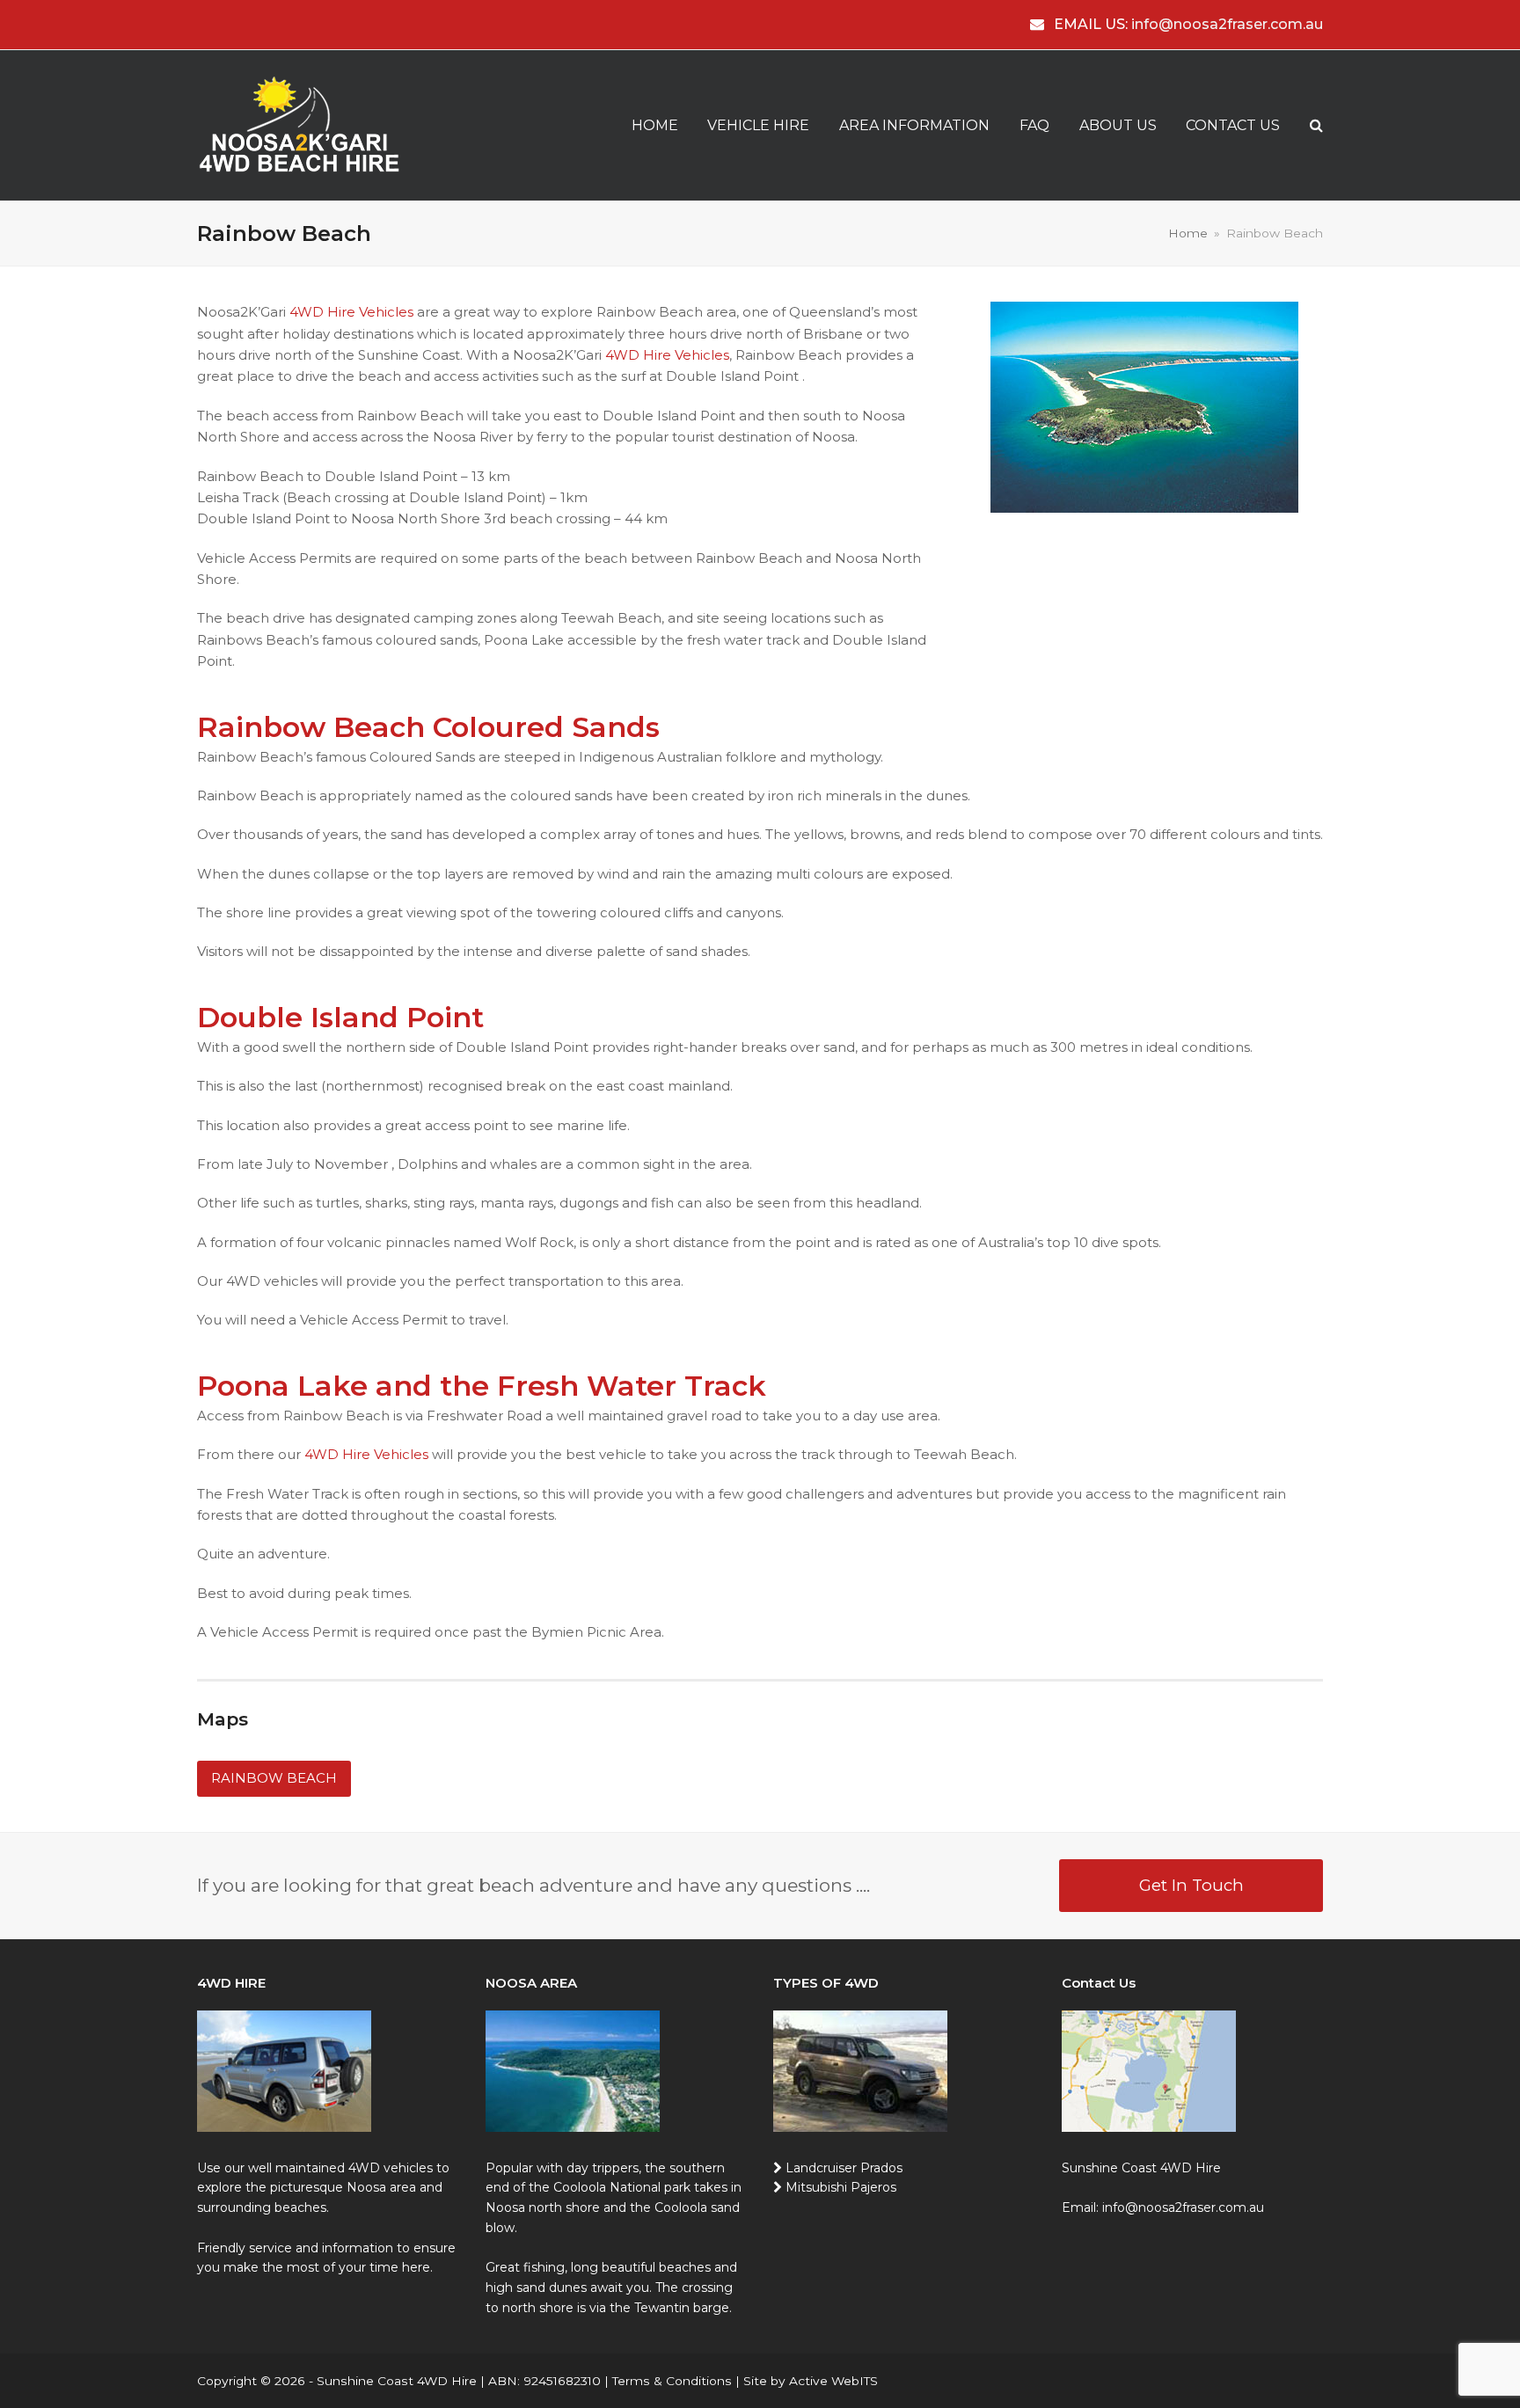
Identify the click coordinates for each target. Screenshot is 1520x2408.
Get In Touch (1191, 1885)
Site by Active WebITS (811, 2381)
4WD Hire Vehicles (351, 312)
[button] (1316, 126)
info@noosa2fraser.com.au (1227, 24)
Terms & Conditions (672, 2381)
